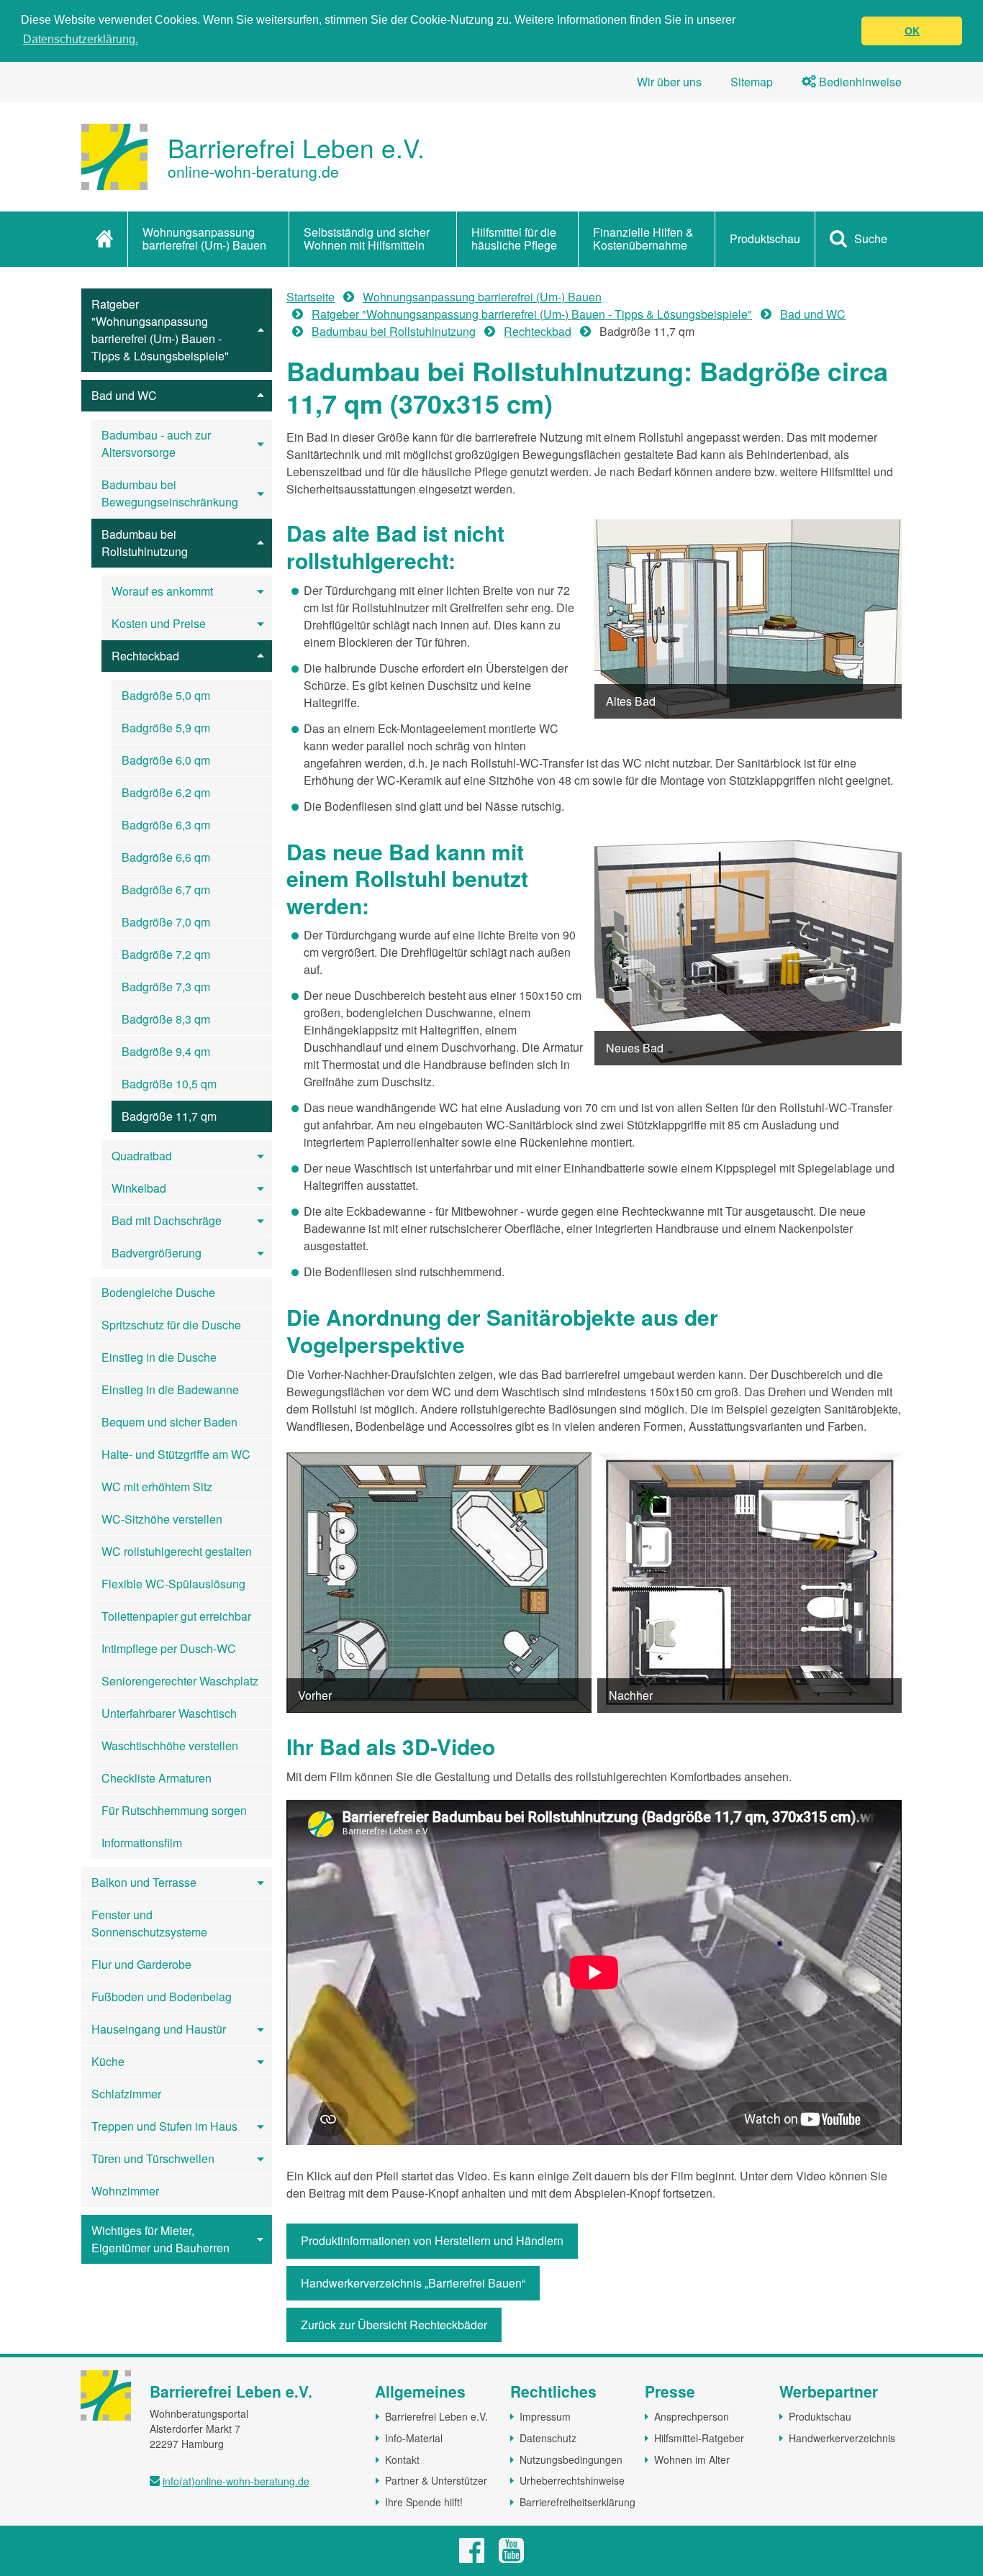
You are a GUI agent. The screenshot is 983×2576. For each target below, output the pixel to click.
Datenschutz (548, 2438)
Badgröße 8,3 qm (166, 1019)
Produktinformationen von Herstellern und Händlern (432, 2240)
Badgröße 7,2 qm (166, 954)
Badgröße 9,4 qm (166, 1051)
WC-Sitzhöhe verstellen (162, 1519)
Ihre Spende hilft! (424, 2502)
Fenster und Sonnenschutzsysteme (149, 1923)
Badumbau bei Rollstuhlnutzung (145, 543)
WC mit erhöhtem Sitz (157, 1487)
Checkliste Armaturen (157, 1778)
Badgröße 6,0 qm (166, 760)
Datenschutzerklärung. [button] (81, 39)
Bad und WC (124, 395)
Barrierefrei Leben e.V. (436, 2416)
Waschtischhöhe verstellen (170, 1746)
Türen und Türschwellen (153, 2158)
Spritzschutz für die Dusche (171, 1325)
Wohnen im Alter (692, 2459)
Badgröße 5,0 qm (166, 695)
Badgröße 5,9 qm (166, 728)
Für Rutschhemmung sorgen (174, 1810)
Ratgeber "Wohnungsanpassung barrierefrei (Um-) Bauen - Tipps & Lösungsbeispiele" (160, 330)
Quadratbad (142, 1156)
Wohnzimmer (125, 2191)
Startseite (311, 297)
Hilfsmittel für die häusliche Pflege (514, 238)
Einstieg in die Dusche (159, 1357)
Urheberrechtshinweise (572, 2480)
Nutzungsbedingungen (571, 2459)
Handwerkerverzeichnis (842, 2438)
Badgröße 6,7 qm (166, 889)
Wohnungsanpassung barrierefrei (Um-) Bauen (204, 238)
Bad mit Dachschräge (167, 1220)
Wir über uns (669, 82)
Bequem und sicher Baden (169, 1422)
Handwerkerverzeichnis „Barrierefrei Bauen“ (413, 2283)
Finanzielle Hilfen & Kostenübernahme (643, 238)
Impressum (545, 2416)
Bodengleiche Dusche (158, 1292)
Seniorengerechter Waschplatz (180, 1681)
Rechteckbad (145, 656)
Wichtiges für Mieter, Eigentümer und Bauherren (160, 2239)
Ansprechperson (692, 2416)
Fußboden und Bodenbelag (162, 1997)
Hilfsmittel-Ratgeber (699, 2438)
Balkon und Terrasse (144, 1882)
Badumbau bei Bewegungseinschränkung (170, 493)
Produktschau (765, 238)
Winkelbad (139, 1188)
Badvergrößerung (157, 1253)
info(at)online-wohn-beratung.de (236, 2481)
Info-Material (414, 2438)
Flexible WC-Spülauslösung (173, 1584)
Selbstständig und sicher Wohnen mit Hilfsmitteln (367, 238)
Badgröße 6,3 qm (166, 825)
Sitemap (752, 82)
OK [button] (912, 31)
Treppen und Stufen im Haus (164, 2126)
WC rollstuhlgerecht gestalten (177, 1551)
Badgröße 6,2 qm (166, 792)
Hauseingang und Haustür (159, 2029)
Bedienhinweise (859, 82)
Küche (108, 2061)
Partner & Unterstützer (436, 2480)
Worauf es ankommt (162, 591)
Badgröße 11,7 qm (169, 1116)
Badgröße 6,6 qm (166, 857)
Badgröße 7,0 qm (166, 922)
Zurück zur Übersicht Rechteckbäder (394, 2325)
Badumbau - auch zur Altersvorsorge (156, 443)
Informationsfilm (142, 1843)
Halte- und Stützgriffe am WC (176, 1454)
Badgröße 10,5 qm (169, 1084)
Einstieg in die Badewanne (170, 1389)
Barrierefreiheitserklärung (577, 2502)
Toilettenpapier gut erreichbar (176, 1616)
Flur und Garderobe (141, 1964)
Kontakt (402, 2459)
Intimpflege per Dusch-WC (169, 1648)
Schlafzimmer (126, 2094)
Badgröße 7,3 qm (166, 987)
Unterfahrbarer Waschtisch (169, 1713)
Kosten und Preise (159, 623)
